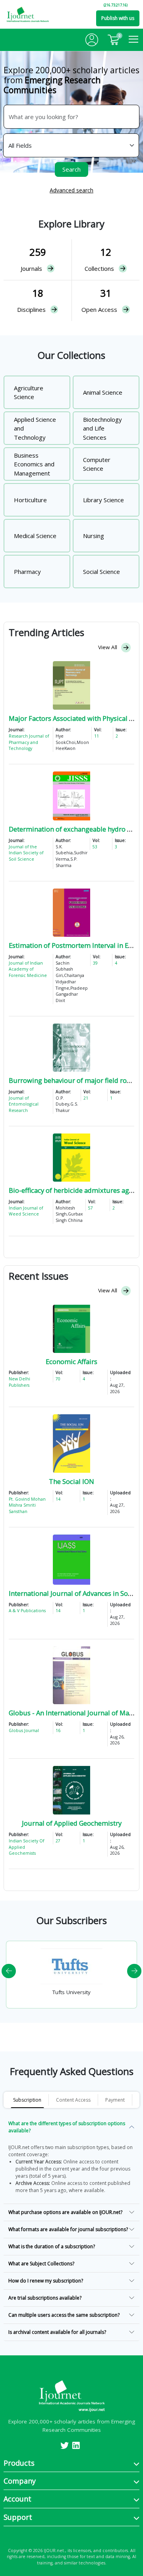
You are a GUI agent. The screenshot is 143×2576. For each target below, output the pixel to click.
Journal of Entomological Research (24, 1104)
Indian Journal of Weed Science (26, 1211)
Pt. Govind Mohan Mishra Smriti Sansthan (27, 1505)
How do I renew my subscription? (46, 2281)
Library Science (103, 500)
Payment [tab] (115, 2100)
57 (91, 1208)
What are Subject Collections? (41, 2264)
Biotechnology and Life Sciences (102, 428)
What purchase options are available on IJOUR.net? (65, 2212)
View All (108, 647)
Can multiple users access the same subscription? (64, 2315)
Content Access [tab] (73, 2100)
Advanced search (71, 190)
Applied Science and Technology (35, 428)
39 (95, 963)
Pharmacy (27, 572)
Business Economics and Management (34, 464)
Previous (9, 1971)
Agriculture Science (29, 392)
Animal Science (103, 392)
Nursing (94, 536)
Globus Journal (24, 1730)
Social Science (101, 572)
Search (71, 169)
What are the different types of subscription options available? (67, 2127)
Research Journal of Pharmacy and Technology (29, 742)
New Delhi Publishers (19, 1382)
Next (134, 1971)
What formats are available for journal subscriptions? (68, 2229)
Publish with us (118, 18)
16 (58, 1730)
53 (95, 847)
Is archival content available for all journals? (57, 2332)
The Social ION (71, 1481)
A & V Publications (27, 1611)
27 (58, 1841)
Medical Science (35, 536)
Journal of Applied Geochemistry (72, 1823)
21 (86, 1098)
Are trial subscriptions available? (45, 2298)
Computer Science (97, 464)
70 (58, 1379)
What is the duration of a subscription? (52, 2246)
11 (97, 736)
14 (58, 1499)
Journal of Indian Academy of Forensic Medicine (28, 969)
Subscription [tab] (27, 2100)
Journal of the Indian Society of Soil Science (26, 853)
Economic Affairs (71, 1361)
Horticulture (30, 500)
